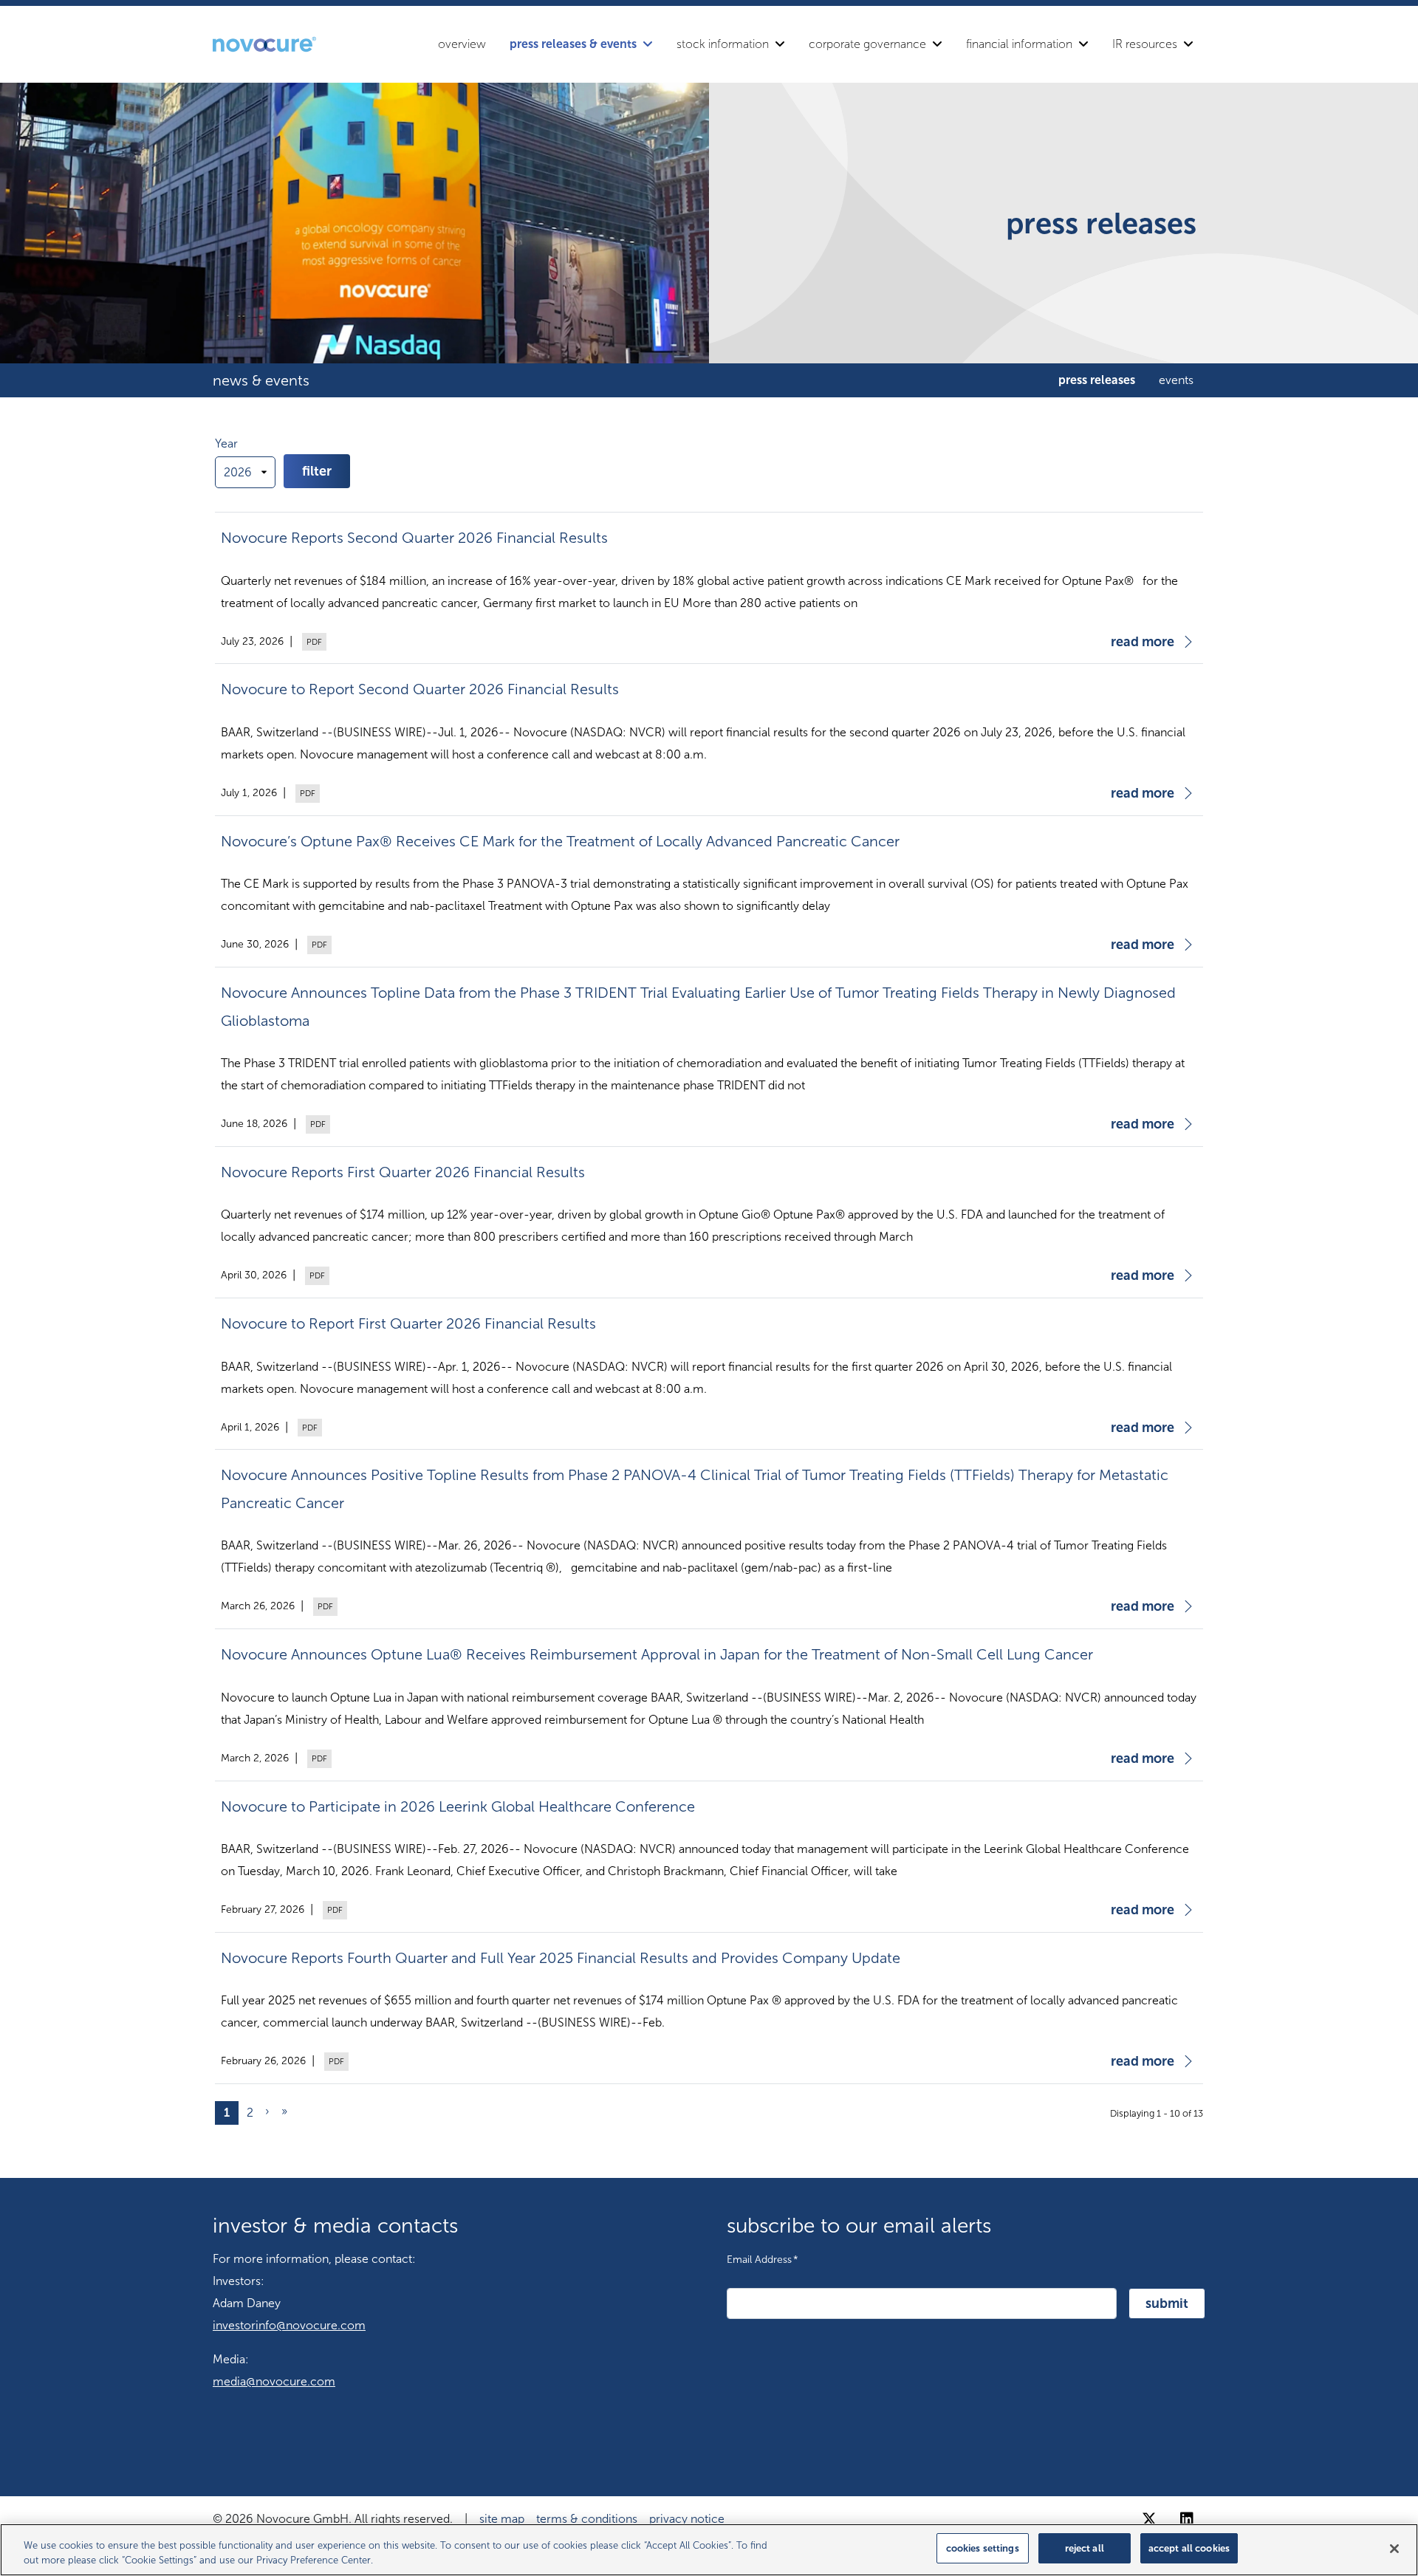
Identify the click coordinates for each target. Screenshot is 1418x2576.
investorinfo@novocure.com (289, 2325)
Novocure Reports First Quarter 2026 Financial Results (403, 1172)
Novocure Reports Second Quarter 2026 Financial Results (414, 538)
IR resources (1145, 44)
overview (462, 44)
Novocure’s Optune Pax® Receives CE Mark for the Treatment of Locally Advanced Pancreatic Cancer (560, 841)
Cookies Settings (983, 2548)
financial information (1019, 44)
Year (226, 443)
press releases (1097, 380)
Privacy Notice (687, 2519)
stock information (723, 44)
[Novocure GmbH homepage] (264, 44)
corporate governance (867, 44)
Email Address (763, 2259)
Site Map (502, 2519)
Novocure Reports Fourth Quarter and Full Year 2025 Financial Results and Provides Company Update (561, 1958)
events (1176, 380)
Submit (1167, 2303)
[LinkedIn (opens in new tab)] (1187, 2519)
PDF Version (312, 642)
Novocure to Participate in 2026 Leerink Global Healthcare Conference (458, 1806)
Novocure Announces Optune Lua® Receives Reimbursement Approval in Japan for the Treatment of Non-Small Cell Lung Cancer (657, 1654)
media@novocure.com (274, 2381)
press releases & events (573, 44)
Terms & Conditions (587, 2519)
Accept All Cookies (1189, 2548)
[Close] (1394, 2549)
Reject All (1085, 2548)
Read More (1143, 642)
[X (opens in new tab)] (1149, 2519)
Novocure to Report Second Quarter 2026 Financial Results (420, 689)
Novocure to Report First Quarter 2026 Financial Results (408, 1323)
